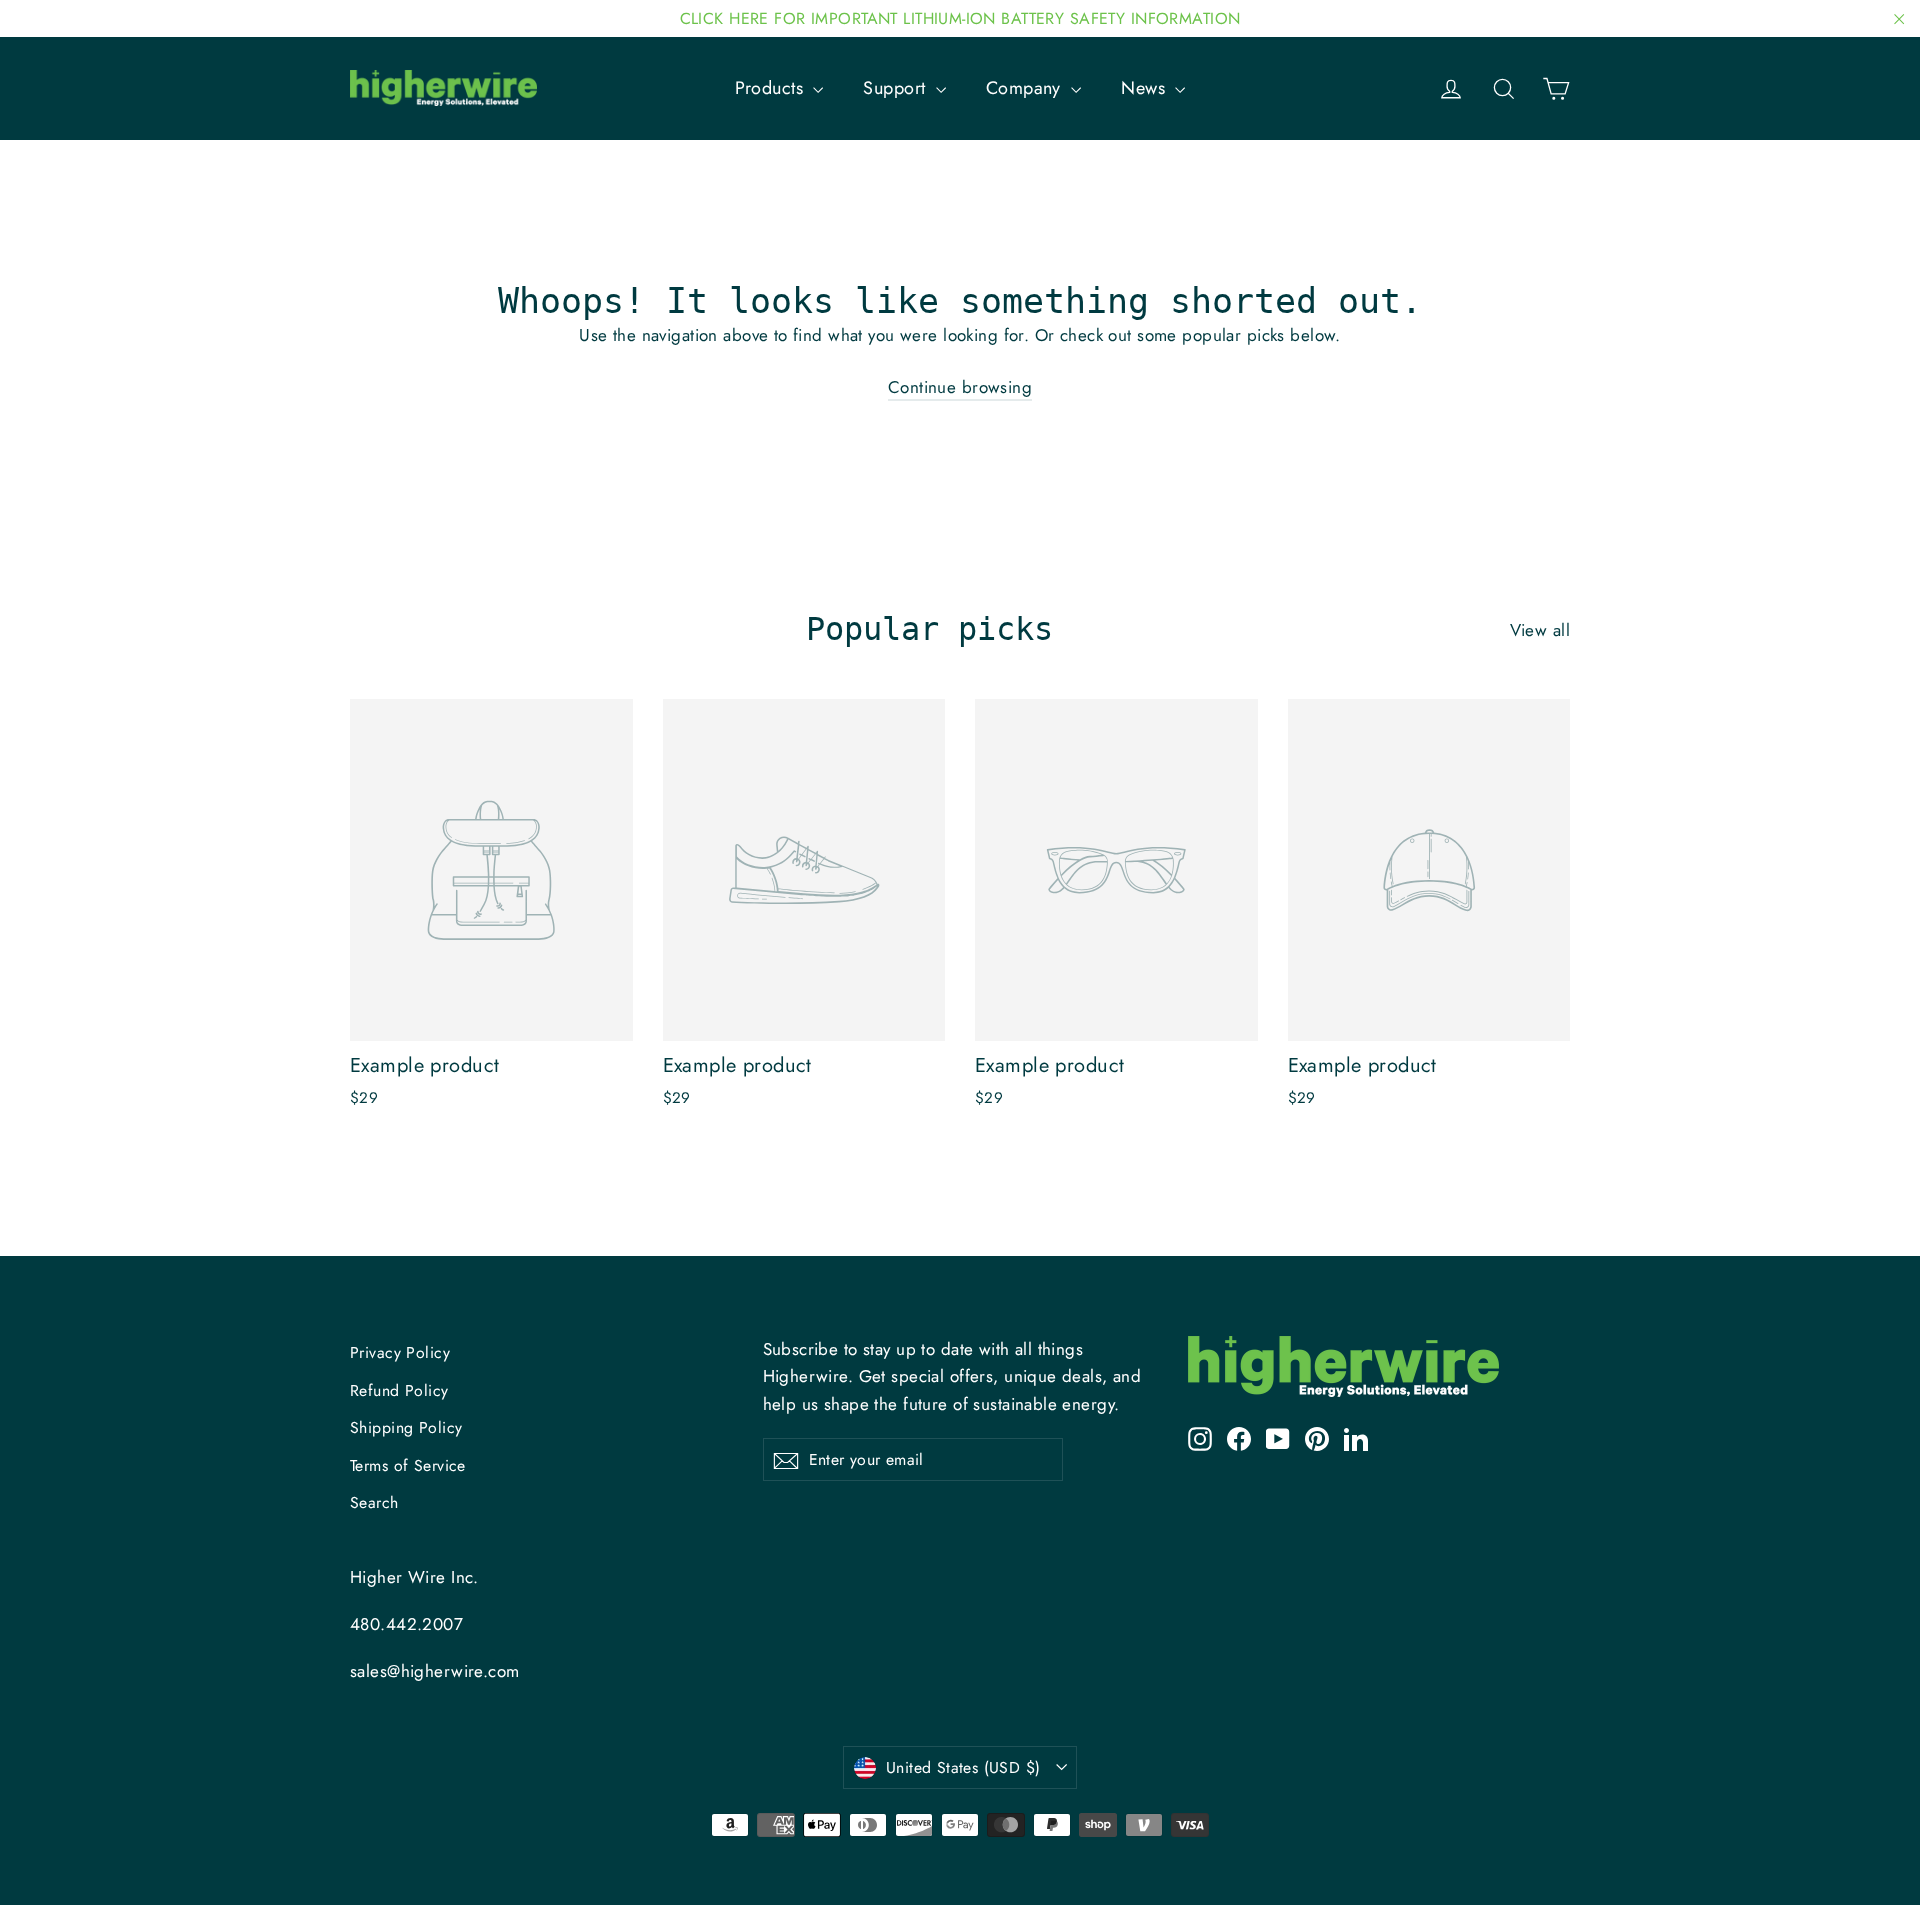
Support (896, 88)
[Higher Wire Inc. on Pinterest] (1317, 1437)
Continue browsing (960, 387)
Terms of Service (408, 1465)
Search (374, 1502)
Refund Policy (399, 1390)
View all (1540, 630)
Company (1026, 88)
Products (772, 88)
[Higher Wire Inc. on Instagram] (1200, 1437)
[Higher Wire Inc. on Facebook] (1239, 1437)
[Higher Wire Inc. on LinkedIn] (1356, 1437)
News (1145, 88)
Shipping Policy (406, 1427)
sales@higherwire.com (435, 1671)
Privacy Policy (400, 1352)
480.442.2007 (406, 1624)
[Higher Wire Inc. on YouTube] (1278, 1437)
